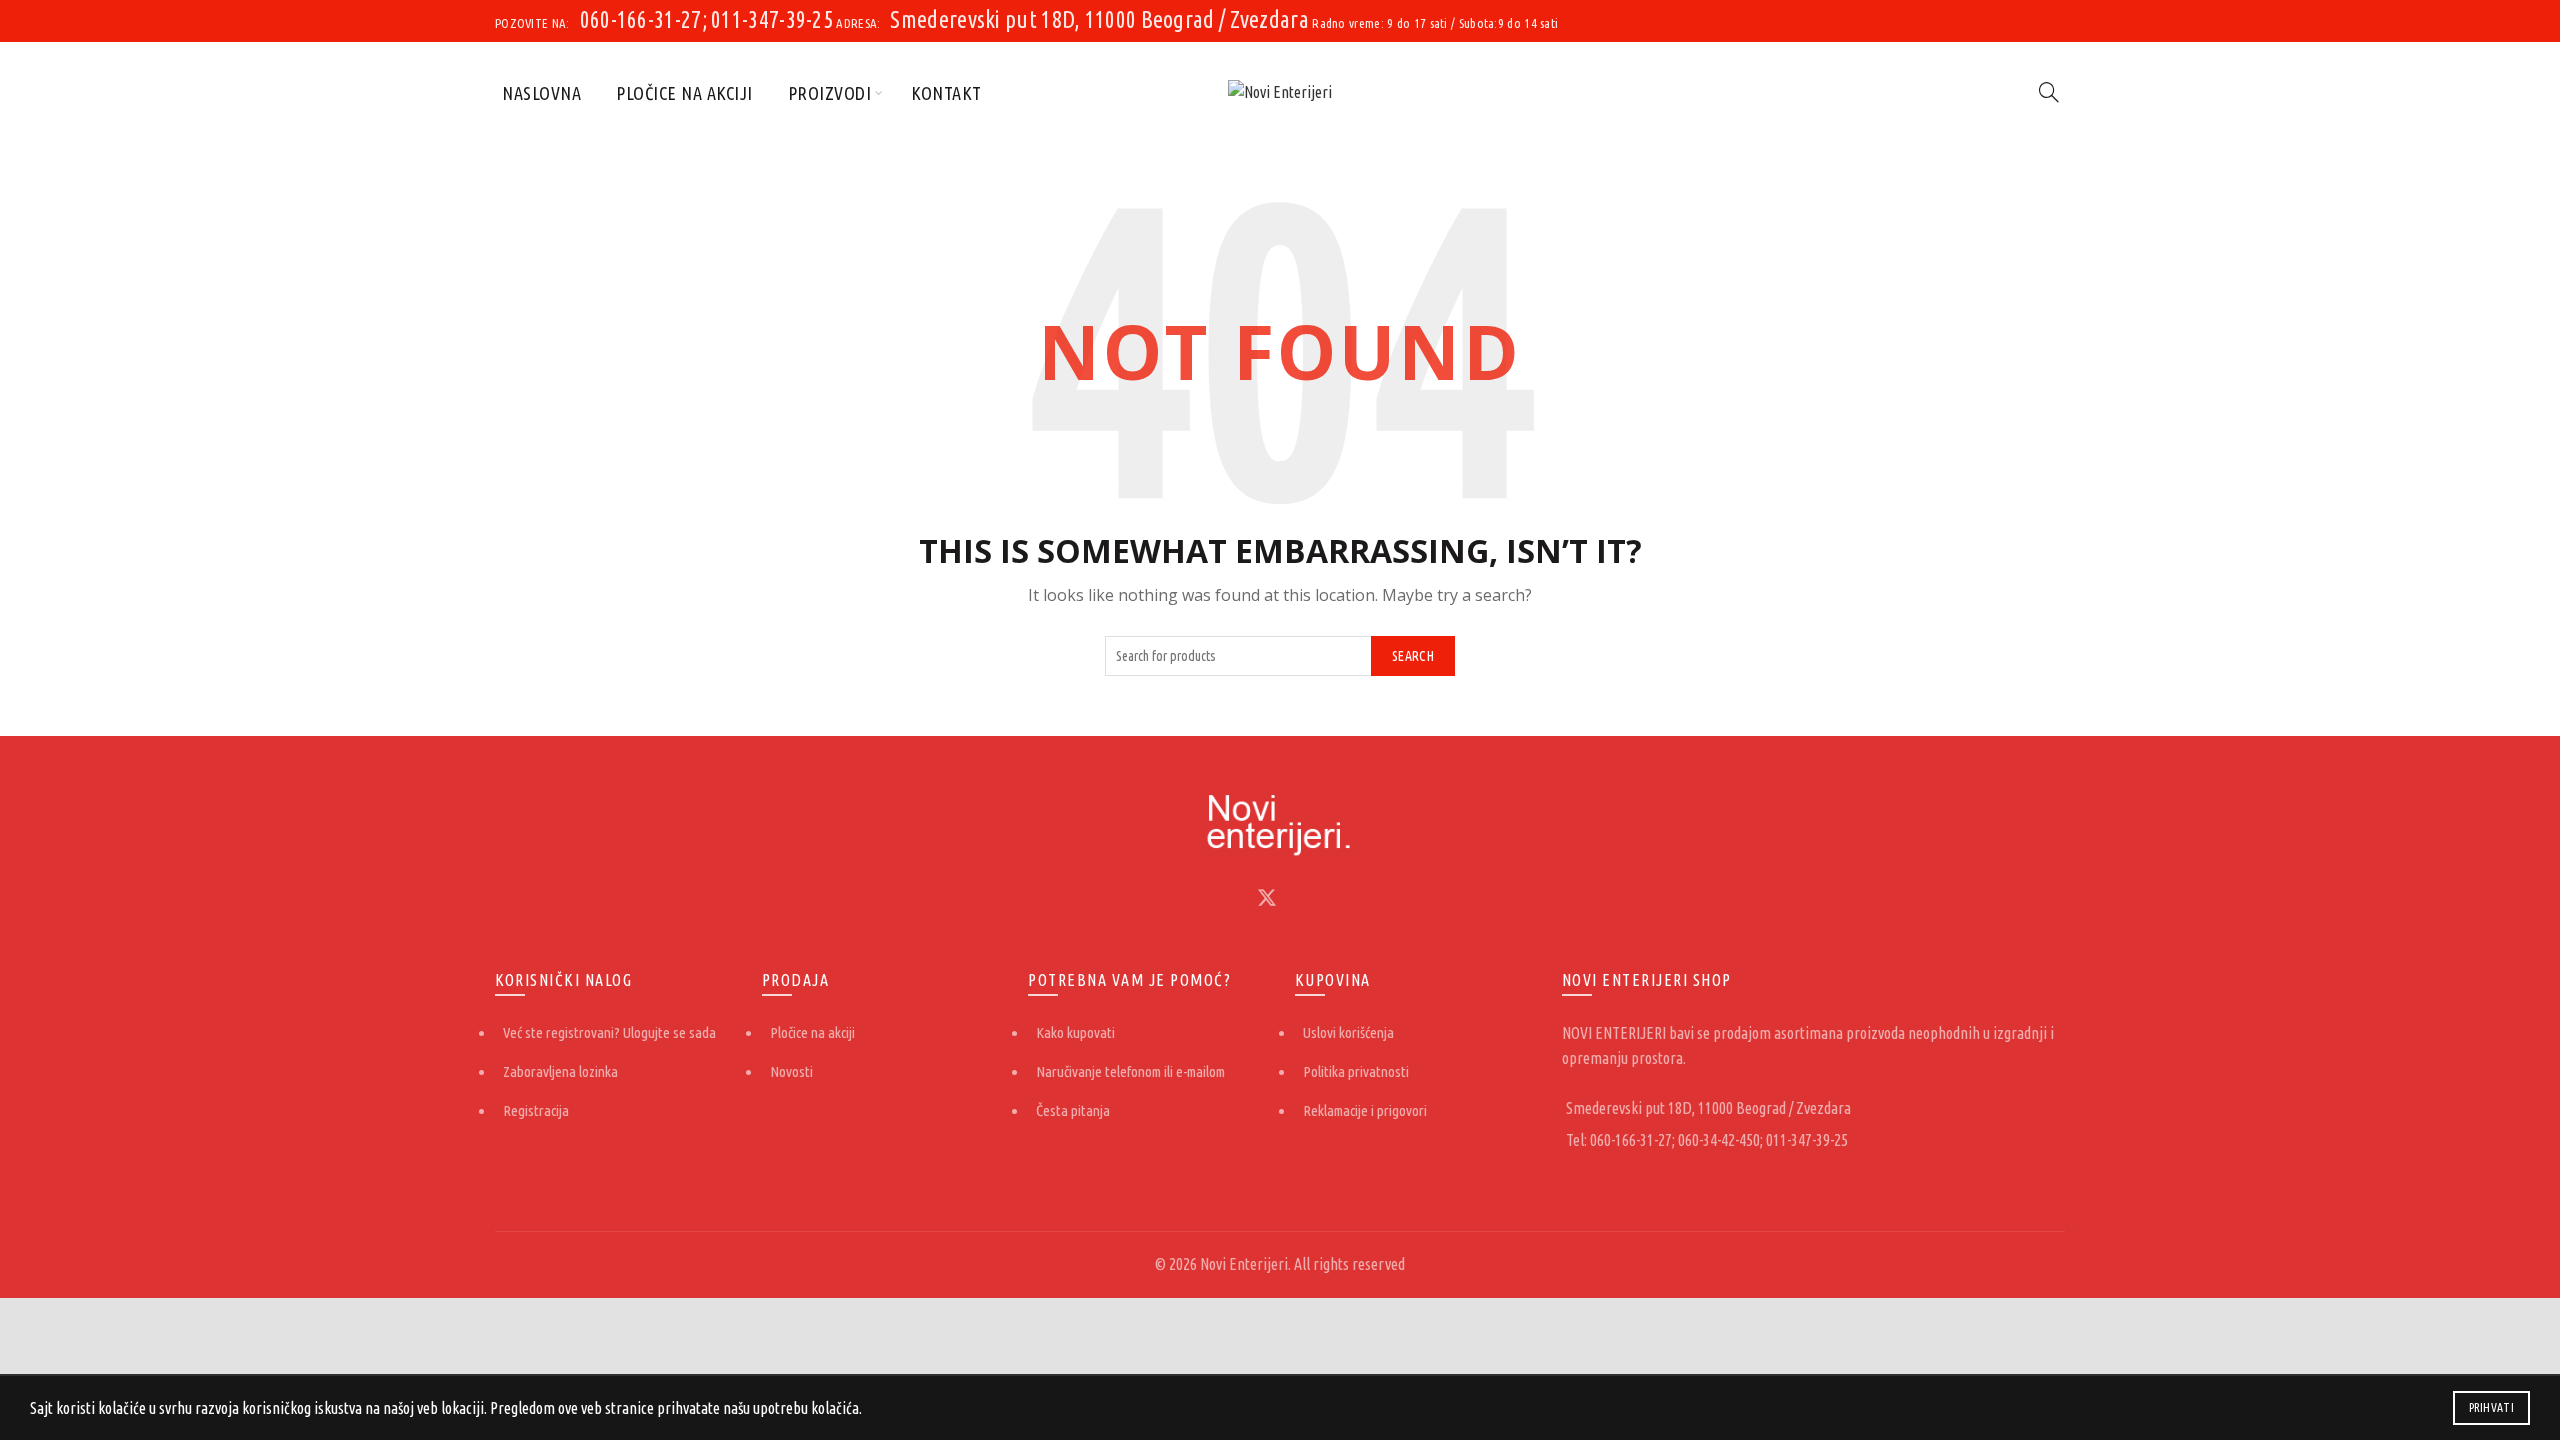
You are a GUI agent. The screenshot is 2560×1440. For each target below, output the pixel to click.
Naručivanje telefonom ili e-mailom (1130, 1071)
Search (1413, 656)
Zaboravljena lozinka (560, 1071)
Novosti (791, 1071)
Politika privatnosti (1356, 1071)
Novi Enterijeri (1244, 1264)
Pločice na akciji (684, 93)
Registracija (536, 1110)
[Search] (2049, 92)
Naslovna (541, 93)
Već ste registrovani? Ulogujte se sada (609, 1032)
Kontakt (946, 93)
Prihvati (2491, 1407)
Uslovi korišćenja (1348, 1032)
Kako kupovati (1075, 1032)
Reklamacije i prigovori (1365, 1110)
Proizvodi (830, 93)
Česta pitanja (1073, 1110)
